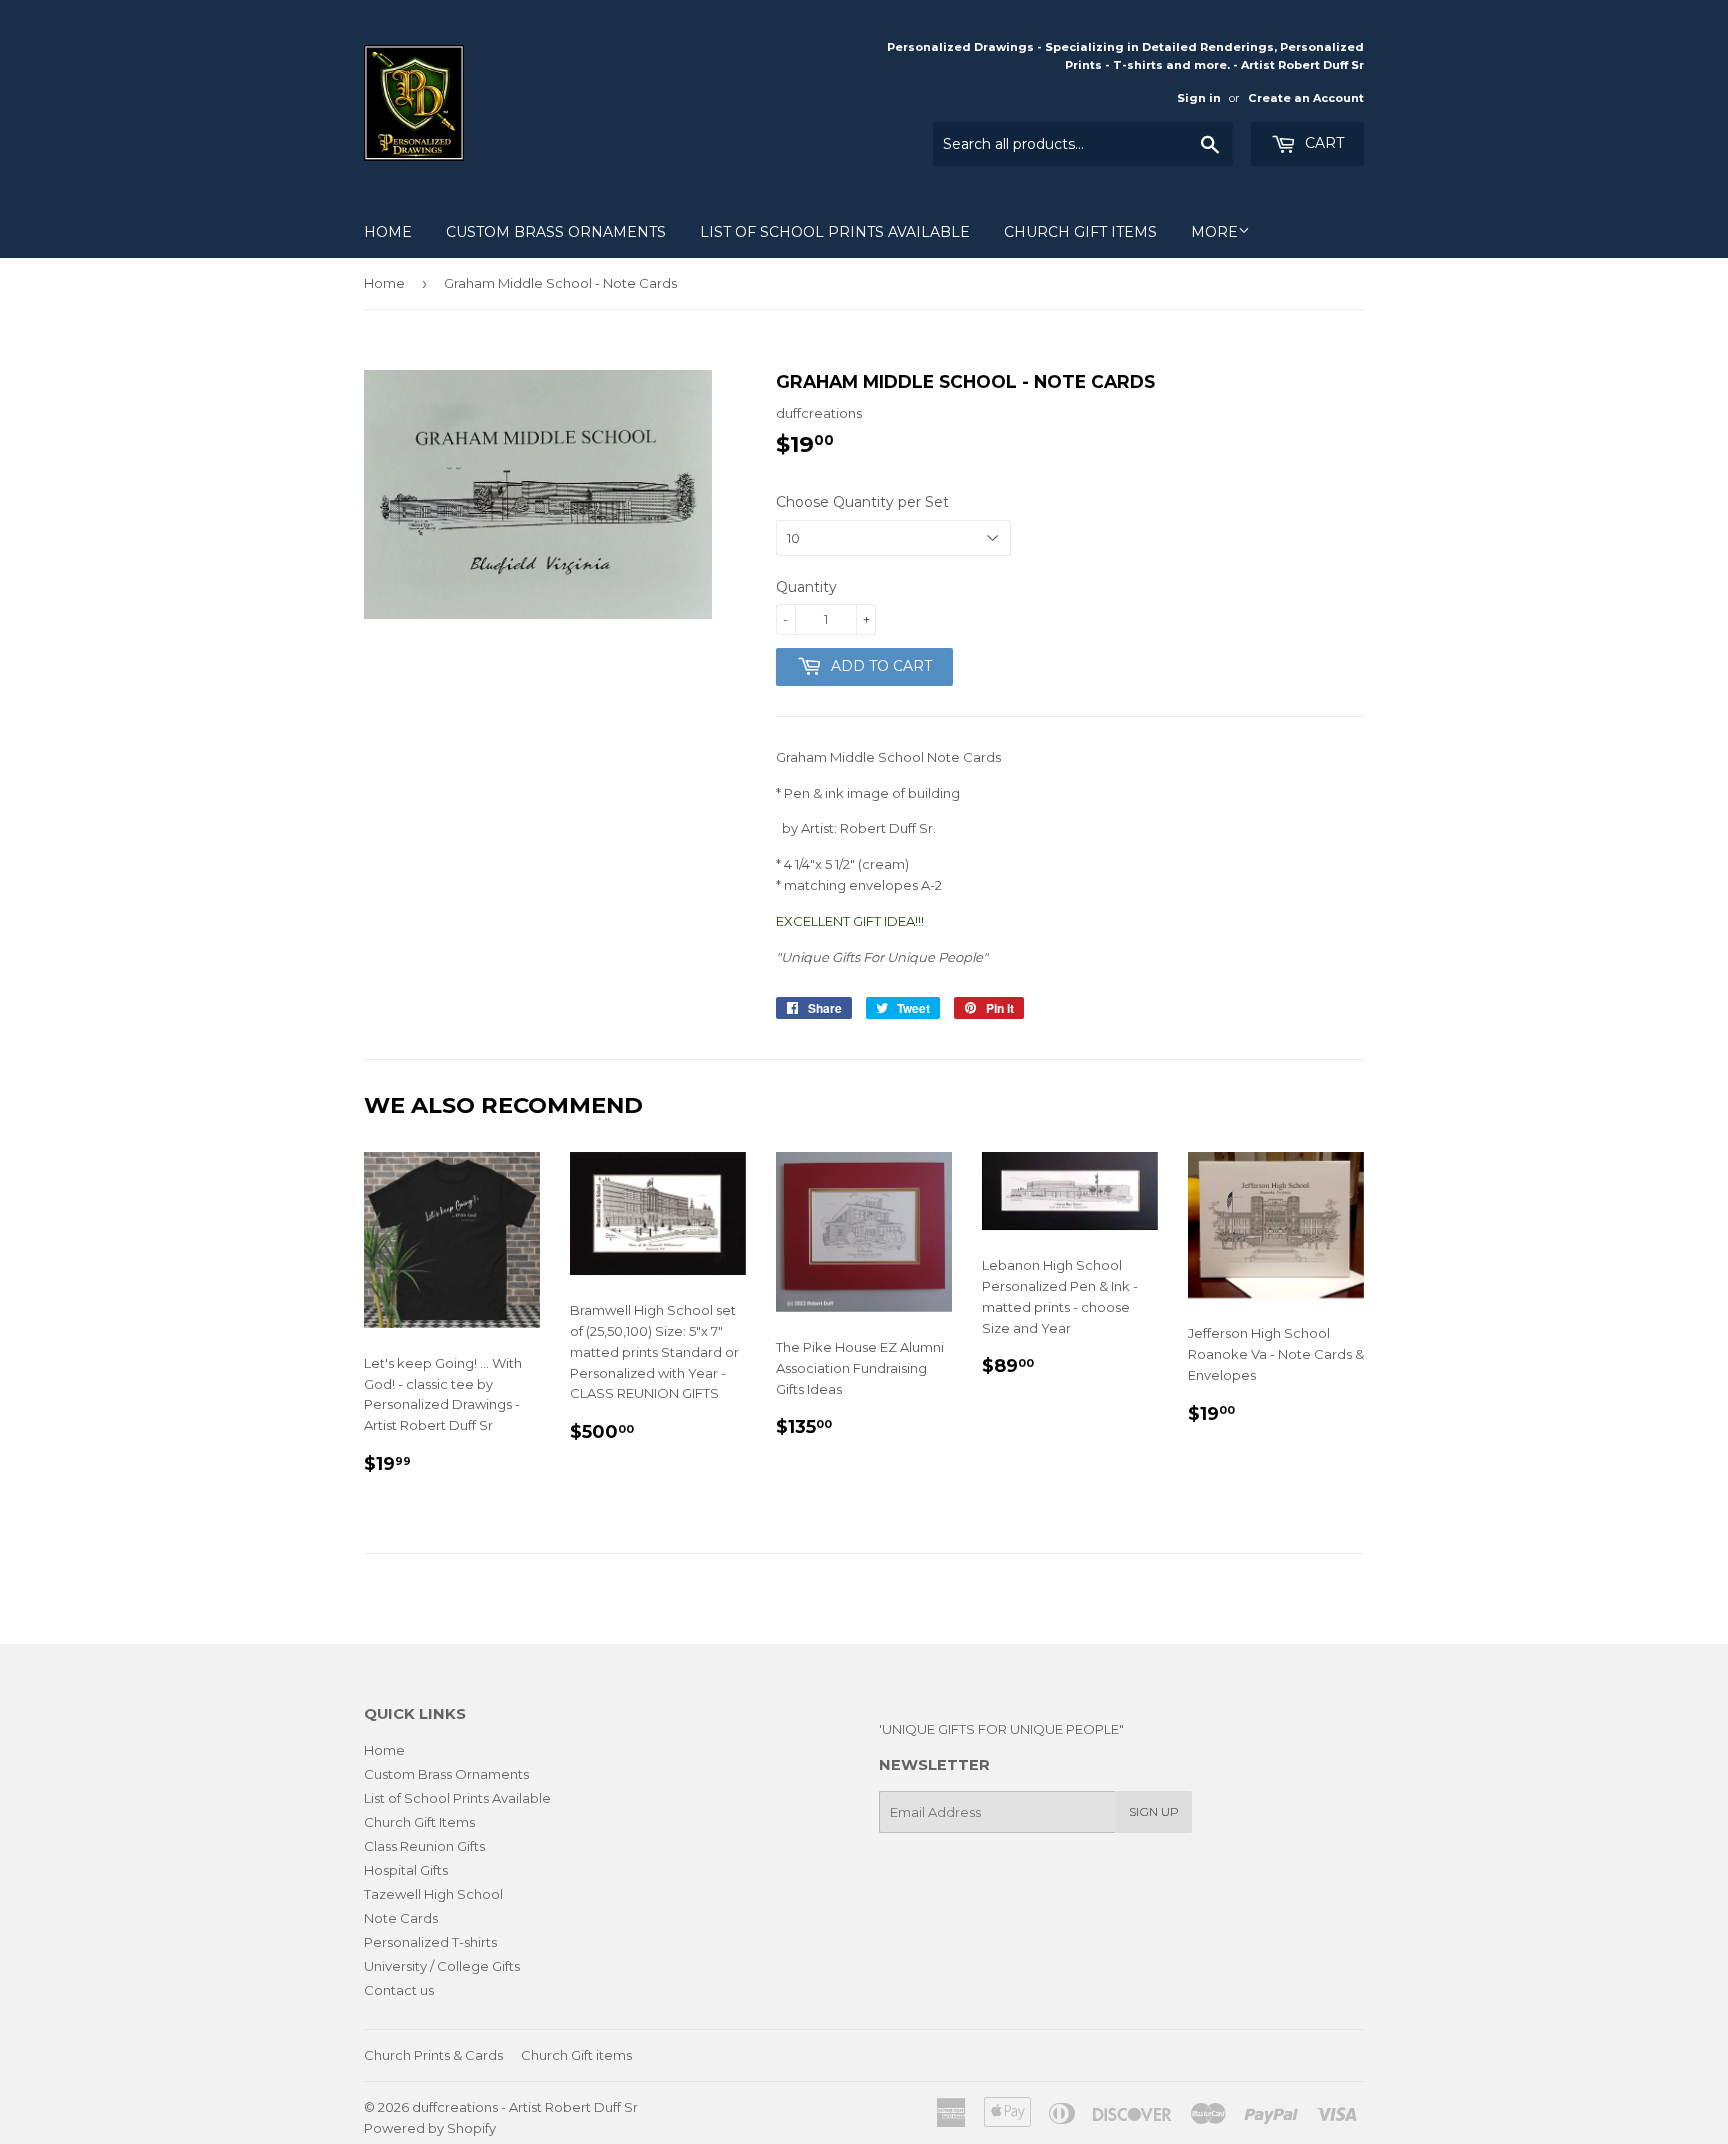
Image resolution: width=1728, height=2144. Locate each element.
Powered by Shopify (430, 2128)
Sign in (1199, 98)
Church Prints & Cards (433, 2055)
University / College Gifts (442, 1966)
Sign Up (1154, 1811)
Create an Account (1306, 98)
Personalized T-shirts (430, 1942)
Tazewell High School (433, 1894)
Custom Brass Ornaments (556, 232)
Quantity (806, 587)
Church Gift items (576, 2055)
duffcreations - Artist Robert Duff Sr (525, 2107)
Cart (1322, 143)
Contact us (399, 1990)
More (1214, 232)
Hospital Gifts (406, 1870)
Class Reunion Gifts (424, 1846)
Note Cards (401, 1918)
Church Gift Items (1080, 232)
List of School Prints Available (835, 232)
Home (388, 232)
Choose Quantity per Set (862, 502)
